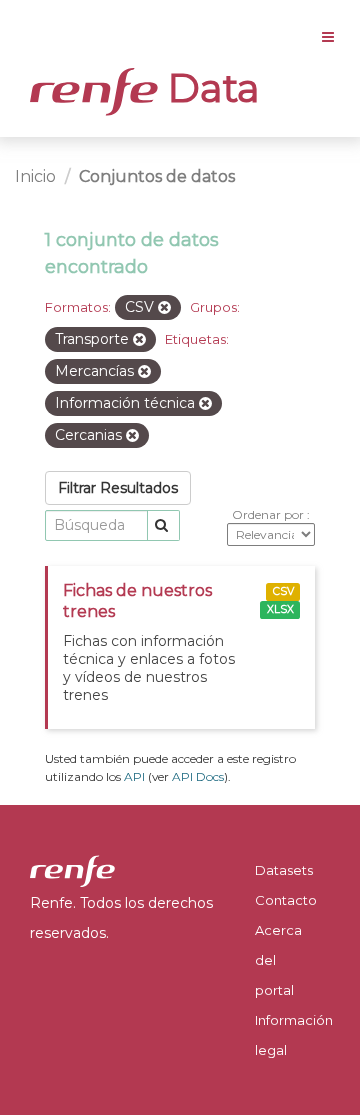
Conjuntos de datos (157, 176)
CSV (283, 591)
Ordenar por (269, 514)
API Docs (198, 776)
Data (209, 88)
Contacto (286, 900)
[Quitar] (164, 308)
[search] (163, 525)
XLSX (280, 609)
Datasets (284, 870)
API (134, 776)
